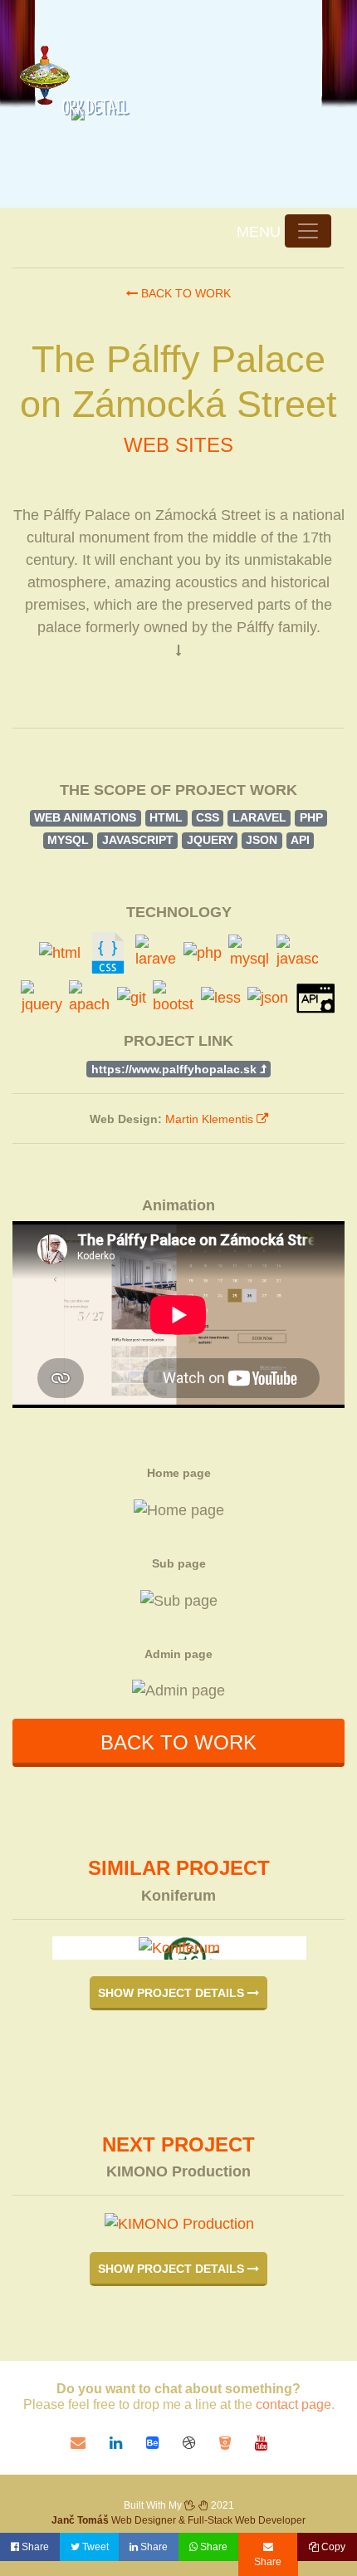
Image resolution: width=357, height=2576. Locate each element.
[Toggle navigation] (308, 231)
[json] (268, 999)
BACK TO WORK (178, 1742)
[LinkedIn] (128, 2443)
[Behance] (164, 2443)
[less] (221, 999)
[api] (315, 998)
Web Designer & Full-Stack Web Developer (178, 2520)
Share (34, 2547)
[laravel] (156, 952)
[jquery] (42, 998)
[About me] (38, 66)
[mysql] (249, 952)
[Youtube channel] (271, 2443)
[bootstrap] (174, 998)
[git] (132, 999)
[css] (108, 953)
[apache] (90, 998)
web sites (178, 445)
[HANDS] (196, 2505)
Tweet (94, 2547)
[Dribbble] (201, 2443)
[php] (203, 953)
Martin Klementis (211, 1119)
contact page (293, 2404)
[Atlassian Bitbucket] (237, 2443)
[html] (60, 953)
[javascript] (297, 952)
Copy (332, 2547)
